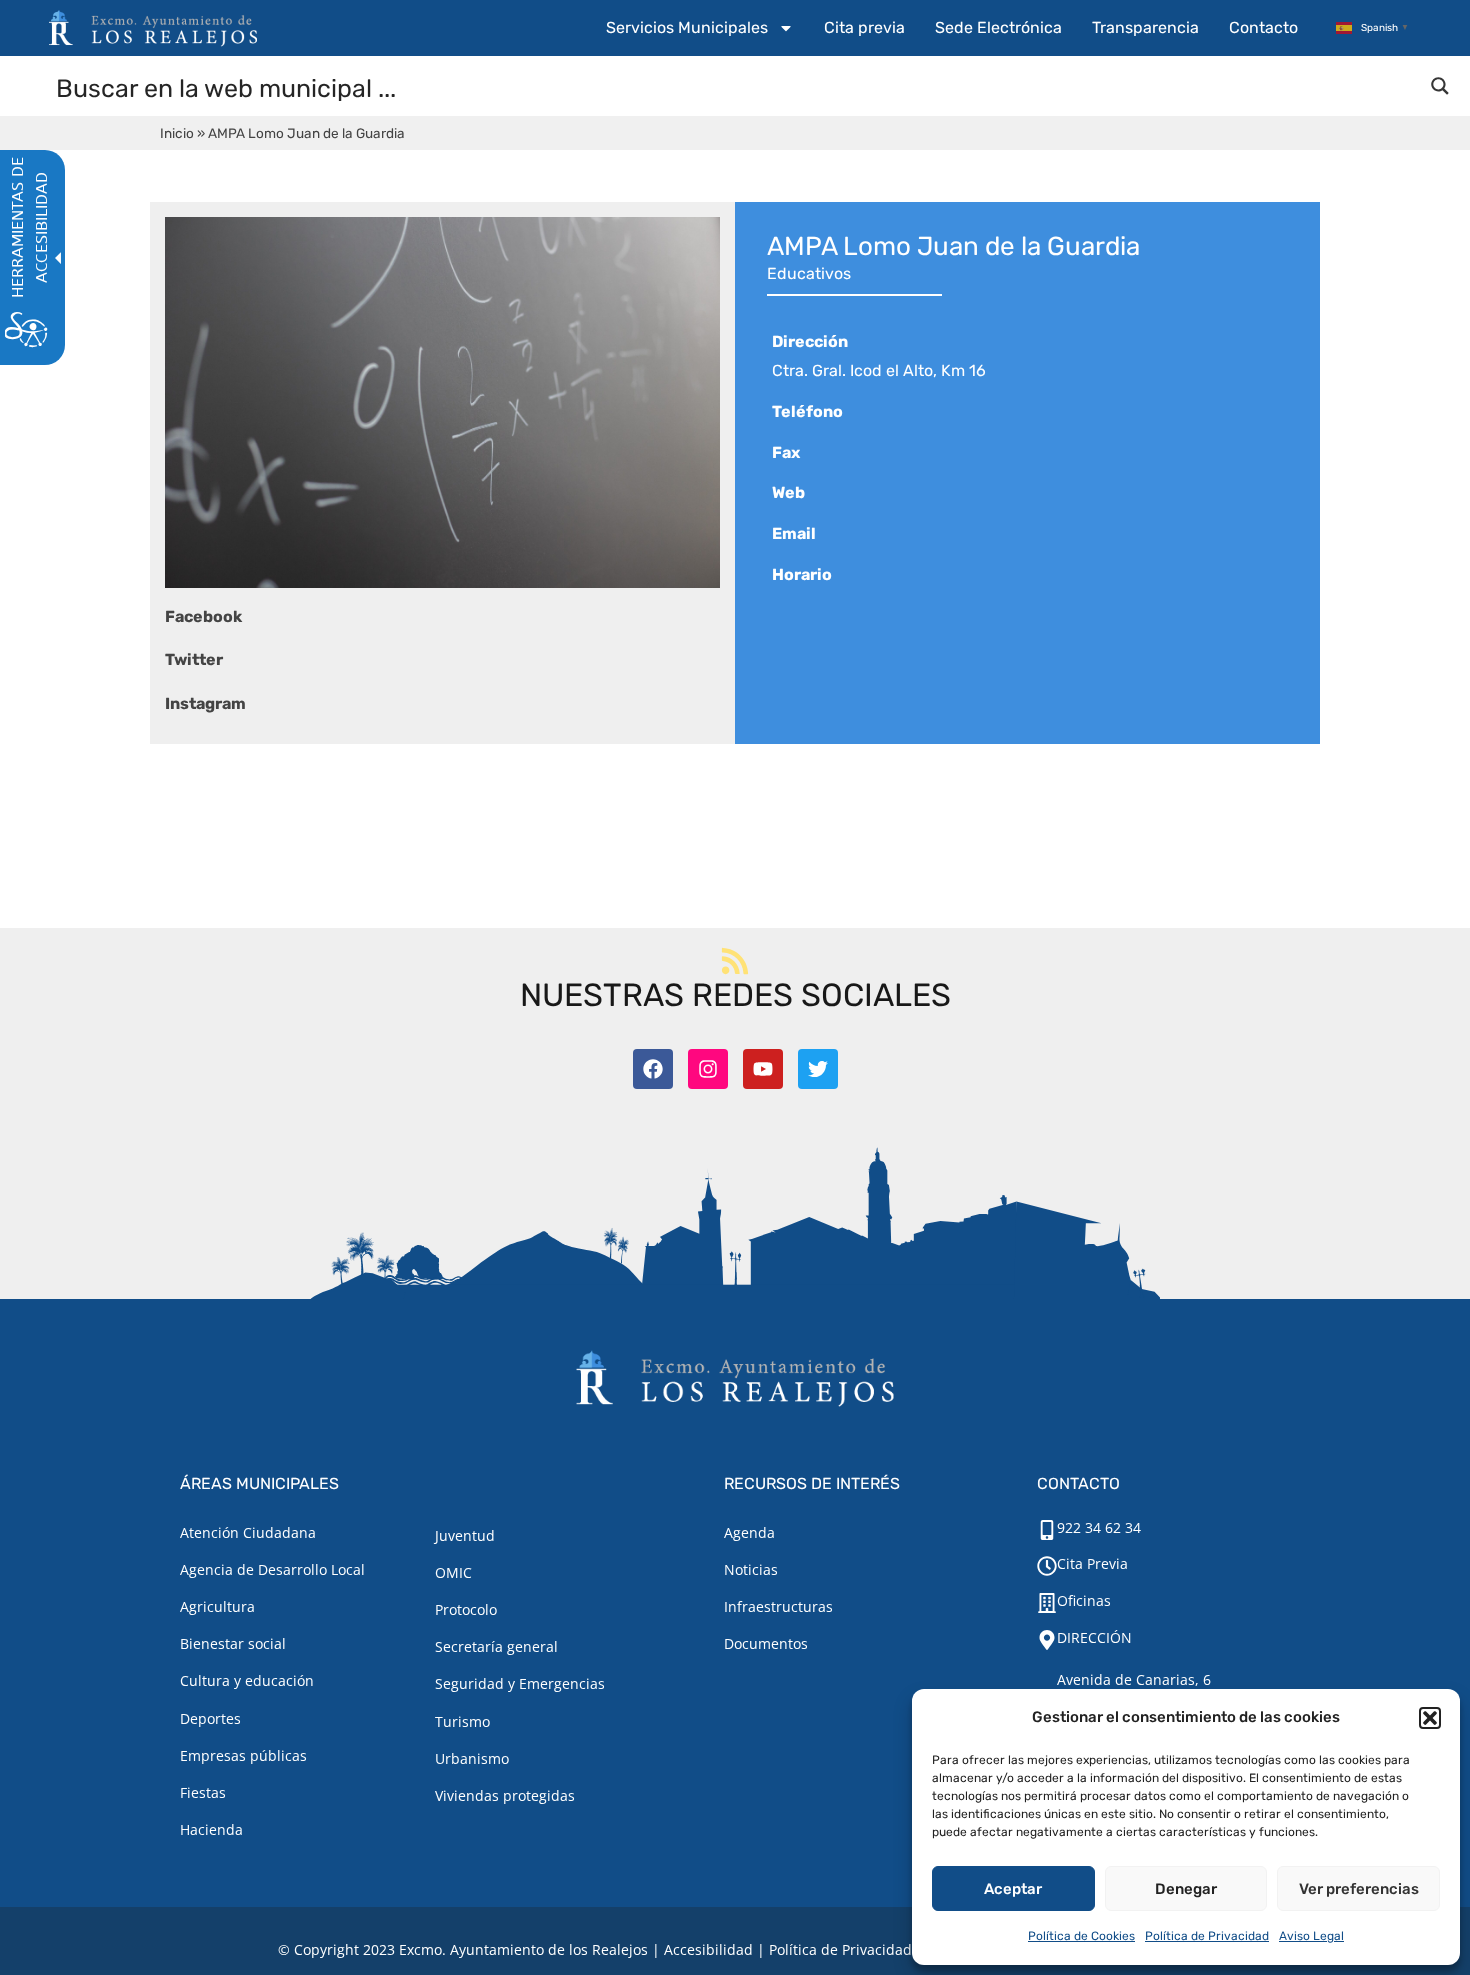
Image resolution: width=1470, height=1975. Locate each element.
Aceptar (1013, 1889)
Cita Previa (1092, 1563)
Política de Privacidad (1207, 1936)
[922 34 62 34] (1047, 1530)
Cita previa (864, 27)
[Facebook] (653, 1069)
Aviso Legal (1311, 1936)
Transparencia (1145, 27)
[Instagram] (708, 1069)
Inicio (177, 133)
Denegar (1186, 1889)
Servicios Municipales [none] (687, 27)
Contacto (1263, 27)
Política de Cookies (1081, 1936)
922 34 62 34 (1099, 1527)
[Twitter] (818, 1069)
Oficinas (1084, 1600)
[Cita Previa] (1047, 1566)
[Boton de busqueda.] (1440, 86)
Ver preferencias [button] (1359, 1889)
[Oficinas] (1047, 1603)
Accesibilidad (708, 1949)
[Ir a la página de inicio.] (153, 28)
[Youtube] (763, 1069)
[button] (1430, 1718)
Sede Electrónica (998, 27)
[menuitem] (700, 28)
